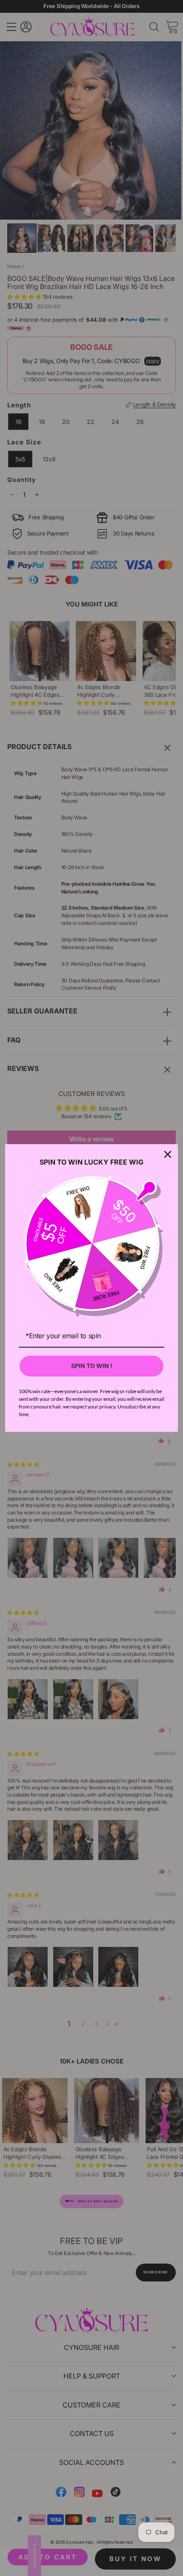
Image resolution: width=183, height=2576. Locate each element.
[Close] (168, 1154)
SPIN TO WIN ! (92, 1366)
